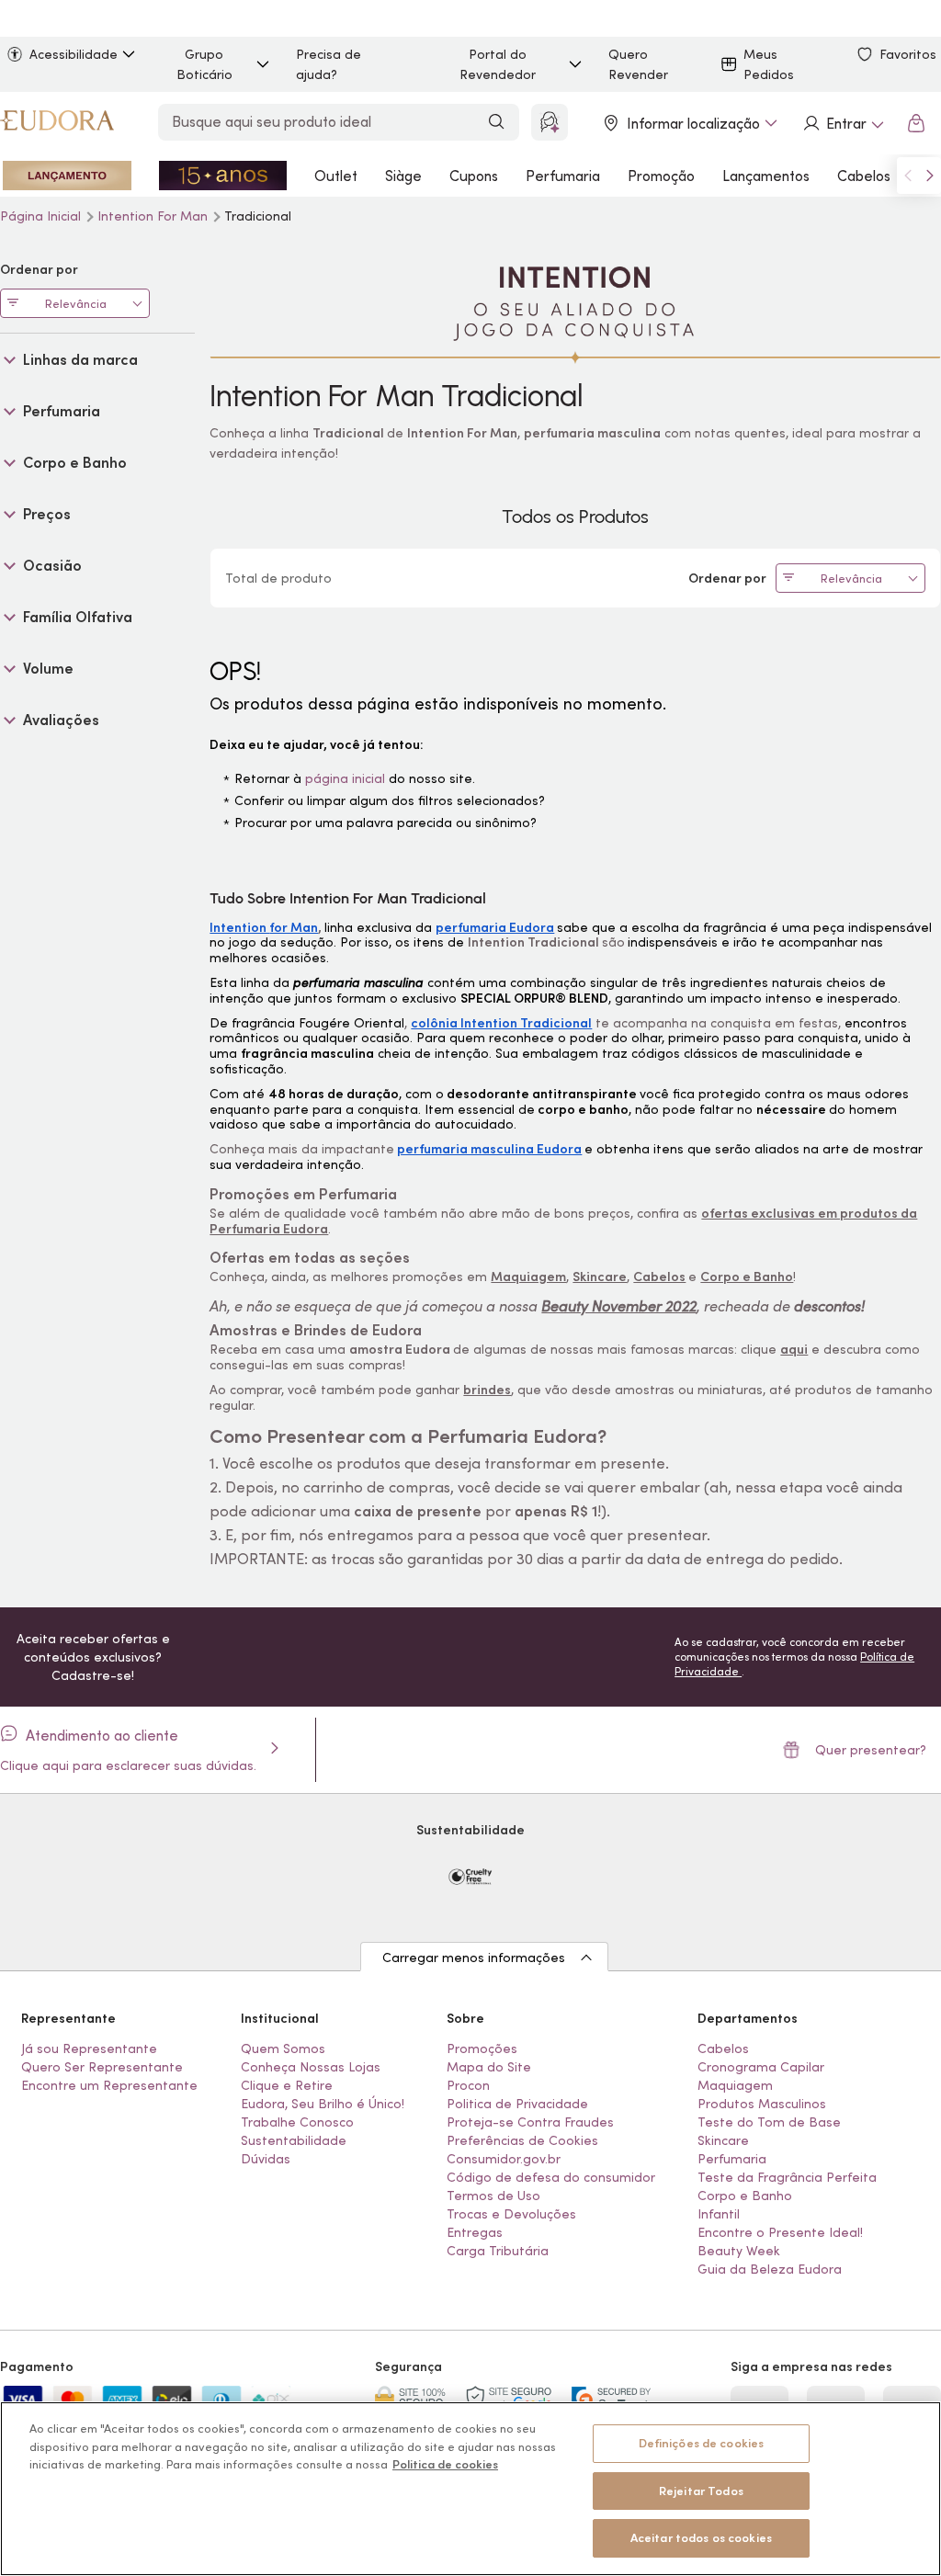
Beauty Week (739, 2251)
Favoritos (908, 54)
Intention (153, 216)
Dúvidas (266, 2159)
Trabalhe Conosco (297, 2122)
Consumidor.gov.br (504, 2159)
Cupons (474, 176)
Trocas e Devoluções (511, 2214)
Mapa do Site (489, 2067)
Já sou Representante (89, 2048)
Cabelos (864, 176)
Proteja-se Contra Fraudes (530, 2122)
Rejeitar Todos (701, 2491)
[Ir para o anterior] (908, 176)
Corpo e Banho (745, 2196)
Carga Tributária (498, 2251)
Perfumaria (563, 176)
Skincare (723, 2140)
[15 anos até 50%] (223, 176)
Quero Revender (638, 64)
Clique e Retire (287, 2085)
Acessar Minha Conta (843, 123)
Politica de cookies (445, 2464)
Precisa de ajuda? (329, 64)
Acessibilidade (74, 54)
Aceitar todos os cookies (701, 2538)
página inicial (345, 778)
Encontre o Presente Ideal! (780, 2232)
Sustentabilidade (294, 2140)
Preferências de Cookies (522, 2140)
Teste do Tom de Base (769, 2122)
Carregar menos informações (474, 1958)
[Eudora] (57, 123)
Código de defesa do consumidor (551, 2177)
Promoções (482, 2048)
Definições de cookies (702, 2443)
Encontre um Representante (109, 2085)
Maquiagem (735, 2085)
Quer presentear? (871, 1750)
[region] (470, 2489)
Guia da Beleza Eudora (770, 2269)
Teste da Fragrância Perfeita (787, 2177)
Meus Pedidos (769, 64)
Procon (468, 2085)
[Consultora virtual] (550, 122)
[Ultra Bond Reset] (67, 176)
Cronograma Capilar (761, 2067)
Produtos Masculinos (762, 2104)
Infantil (719, 2214)
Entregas (475, 2232)
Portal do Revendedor (498, 64)
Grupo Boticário (204, 64)
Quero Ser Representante (102, 2067)
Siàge (403, 176)
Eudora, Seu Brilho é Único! (323, 2104)
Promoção (661, 176)
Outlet (336, 176)
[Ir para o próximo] (930, 176)
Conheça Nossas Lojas (311, 2067)
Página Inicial (42, 216)
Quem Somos (283, 2048)
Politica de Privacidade (517, 2104)
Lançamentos (766, 176)
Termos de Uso (493, 2196)
